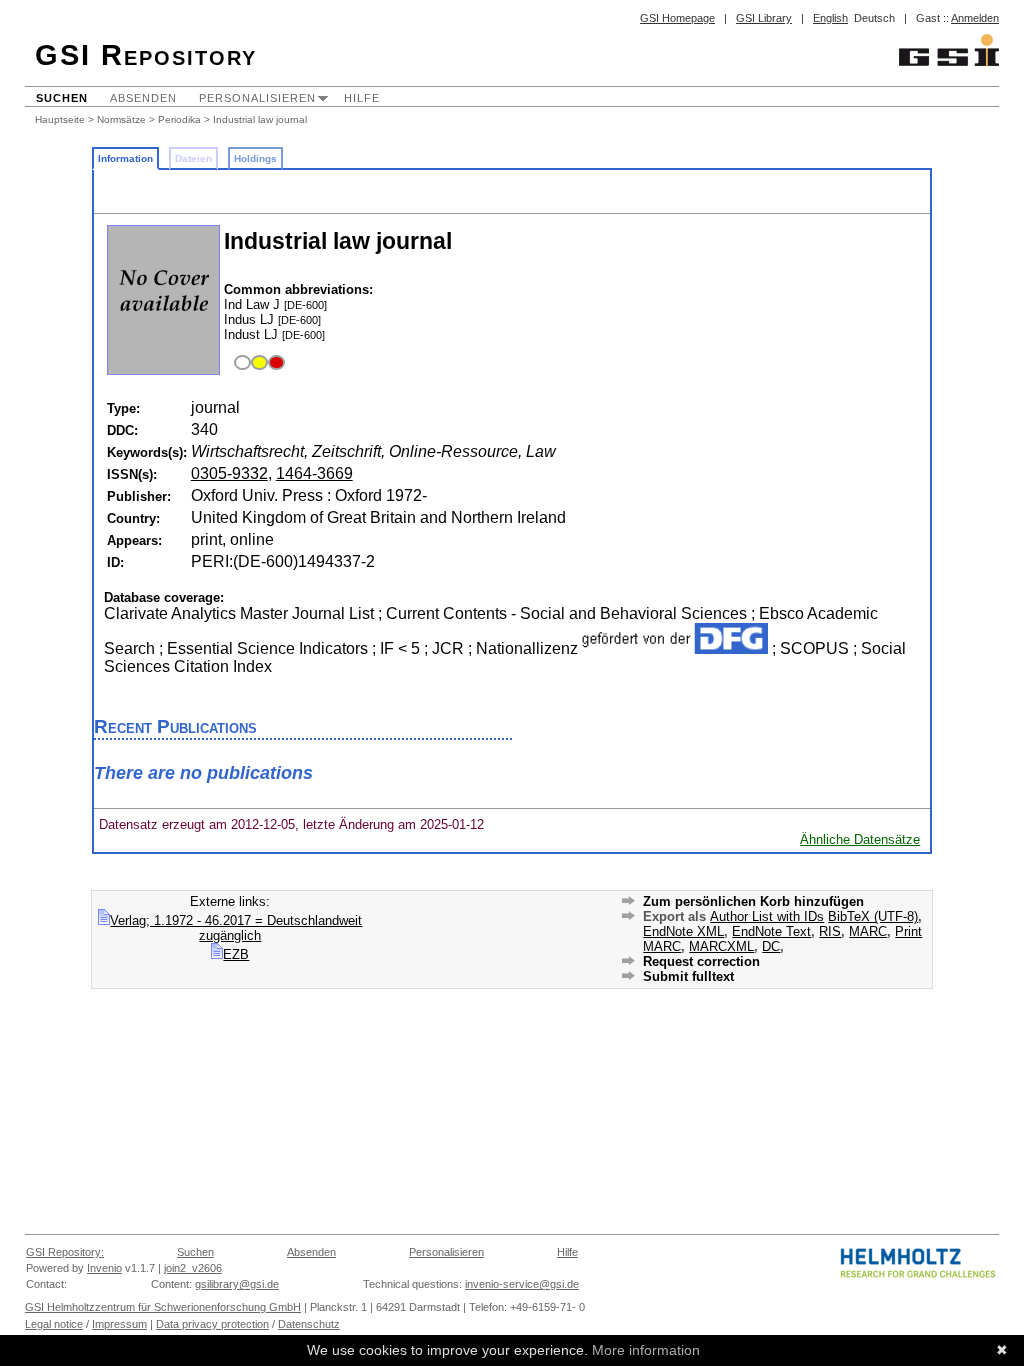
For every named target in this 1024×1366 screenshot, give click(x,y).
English (830, 18)
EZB (236, 954)
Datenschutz (309, 1324)
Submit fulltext (688, 976)
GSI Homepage (677, 18)
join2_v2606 (193, 1268)
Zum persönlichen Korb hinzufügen (753, 901)
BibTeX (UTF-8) (873, 916)
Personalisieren (257, 98)
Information (125, 158)
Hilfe (362, 98)
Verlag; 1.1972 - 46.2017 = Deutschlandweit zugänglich (236, 928)
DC (771, 946)
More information (646, 1350)
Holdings (255, 158)
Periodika (179, 119)
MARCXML (721, 946)
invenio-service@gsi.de (522, 1284)
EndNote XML (683, 931)
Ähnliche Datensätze (860, 839)
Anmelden (975, 18)
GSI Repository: (65, 1252)
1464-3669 (314, 473)
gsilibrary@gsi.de (237, 1284)
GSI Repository (146, 55)
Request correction (701, 961)
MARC (868, 931)
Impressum (119, 1324)
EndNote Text (771, 931)
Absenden (143, 98)
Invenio (104, 1268)
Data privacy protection (212, 1324)
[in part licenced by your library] (256, 363)
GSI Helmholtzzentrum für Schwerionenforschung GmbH (163, 1307)
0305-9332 (229, 473)
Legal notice (54, 1324)
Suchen (62, 98)
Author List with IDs (767, 916)
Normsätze (121, 119)
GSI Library (764, 18)
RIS (830, 931)
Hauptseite (60, 119)
